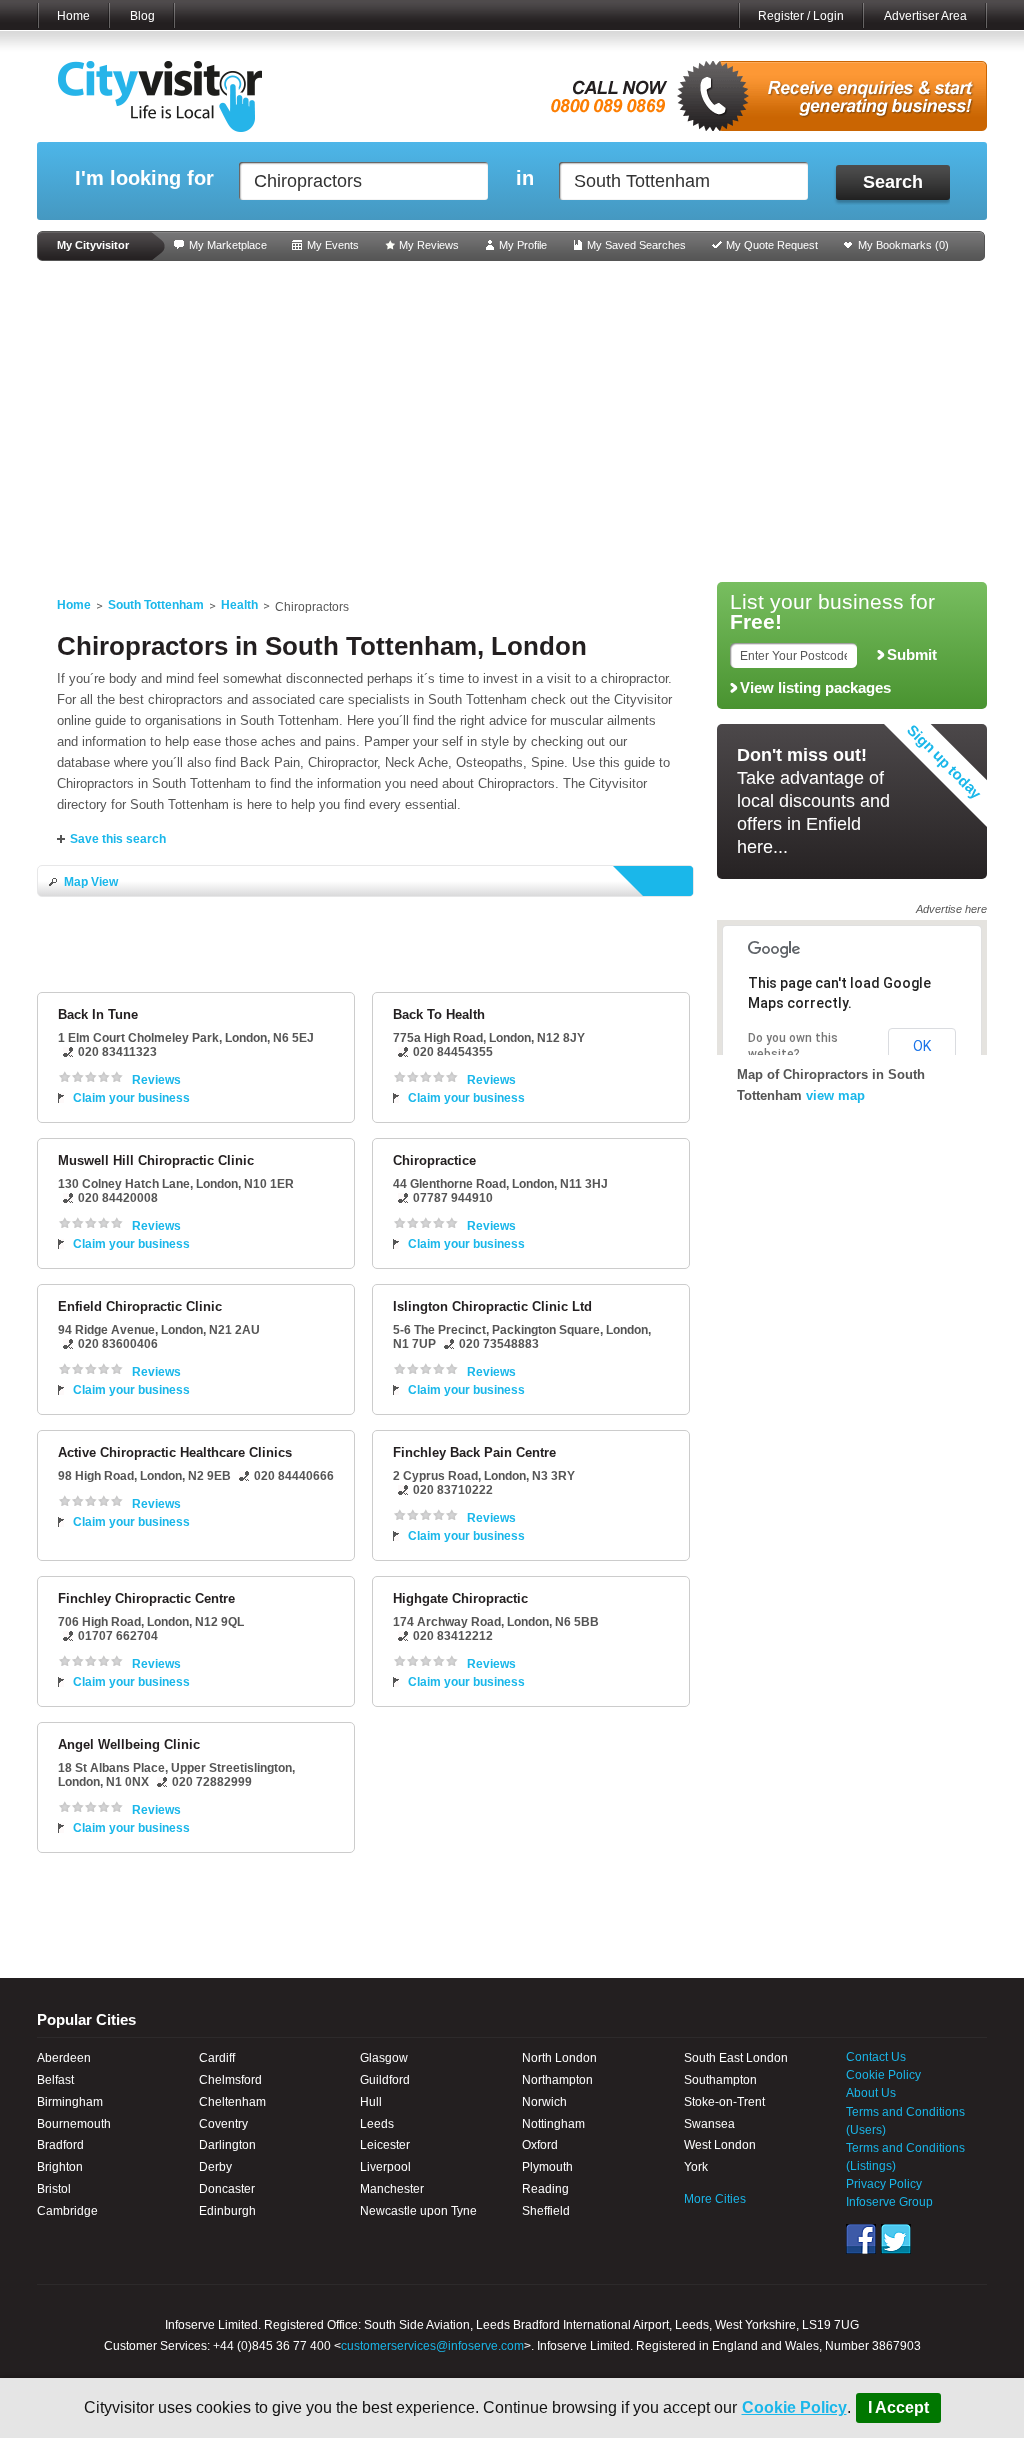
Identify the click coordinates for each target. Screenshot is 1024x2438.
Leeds (377, 2124)
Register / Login (801, 16)
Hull (371, 2102)
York (696, 2167)
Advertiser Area (925, 16)
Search (893, 182)
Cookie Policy (794, 2407)
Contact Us (876, 2057)
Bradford (60, 2145)
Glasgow (384, 2058)
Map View (91, 882)
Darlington (227, 2145)
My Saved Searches (636, 245)
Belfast (55, 2080)
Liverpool (385, 2167)
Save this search (118, 839)
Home (73, 16)
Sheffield (546, 2211)
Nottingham (553, 2124)
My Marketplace (228, 245)
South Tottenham (156, 605)
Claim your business (131, 1098)
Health (239, 605)
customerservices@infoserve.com (432, 2346)
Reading (545, 2189)
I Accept (898, 2407)
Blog (142, 16)
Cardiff (217, 2058)
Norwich (544, 2102)
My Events (333, 245)
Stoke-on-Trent (724, 2102)
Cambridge (67, 2211)
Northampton (557, 2080)
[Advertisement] (512, 422)
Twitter (896, 2239)
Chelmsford (230, 2080)
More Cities (715, 2199)
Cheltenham (232, 2102)
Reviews (156, 1080)
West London (720, 2145)
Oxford (540, 2145)
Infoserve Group (889, 2202)
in (525, 178)
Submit (912, 655)
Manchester (392, 2189)
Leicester (385, 2145)
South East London (736, 2058)
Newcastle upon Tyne (418, 2211)
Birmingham (70, 2102)
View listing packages (815, 688)
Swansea (709, 2124)
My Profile (523, 245)
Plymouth (547, 2167)
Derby (215, 2167)
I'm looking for (144, 178)
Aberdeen (64, 2058)
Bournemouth (74, 2124)
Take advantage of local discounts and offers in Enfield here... (813, 801)
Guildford (385, 2080)
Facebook (861, 2239)
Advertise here (951, 909)
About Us (871, 2093)
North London (559, 2058)
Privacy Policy (884, 2184)
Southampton (720, 2080)
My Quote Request (772, 245)
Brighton (60, 2167)
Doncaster (227, 2189)
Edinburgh (227, 2211)
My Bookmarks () (903, 245)
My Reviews (429, 245)
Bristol (54, 2189)
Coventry (223, 2124)
